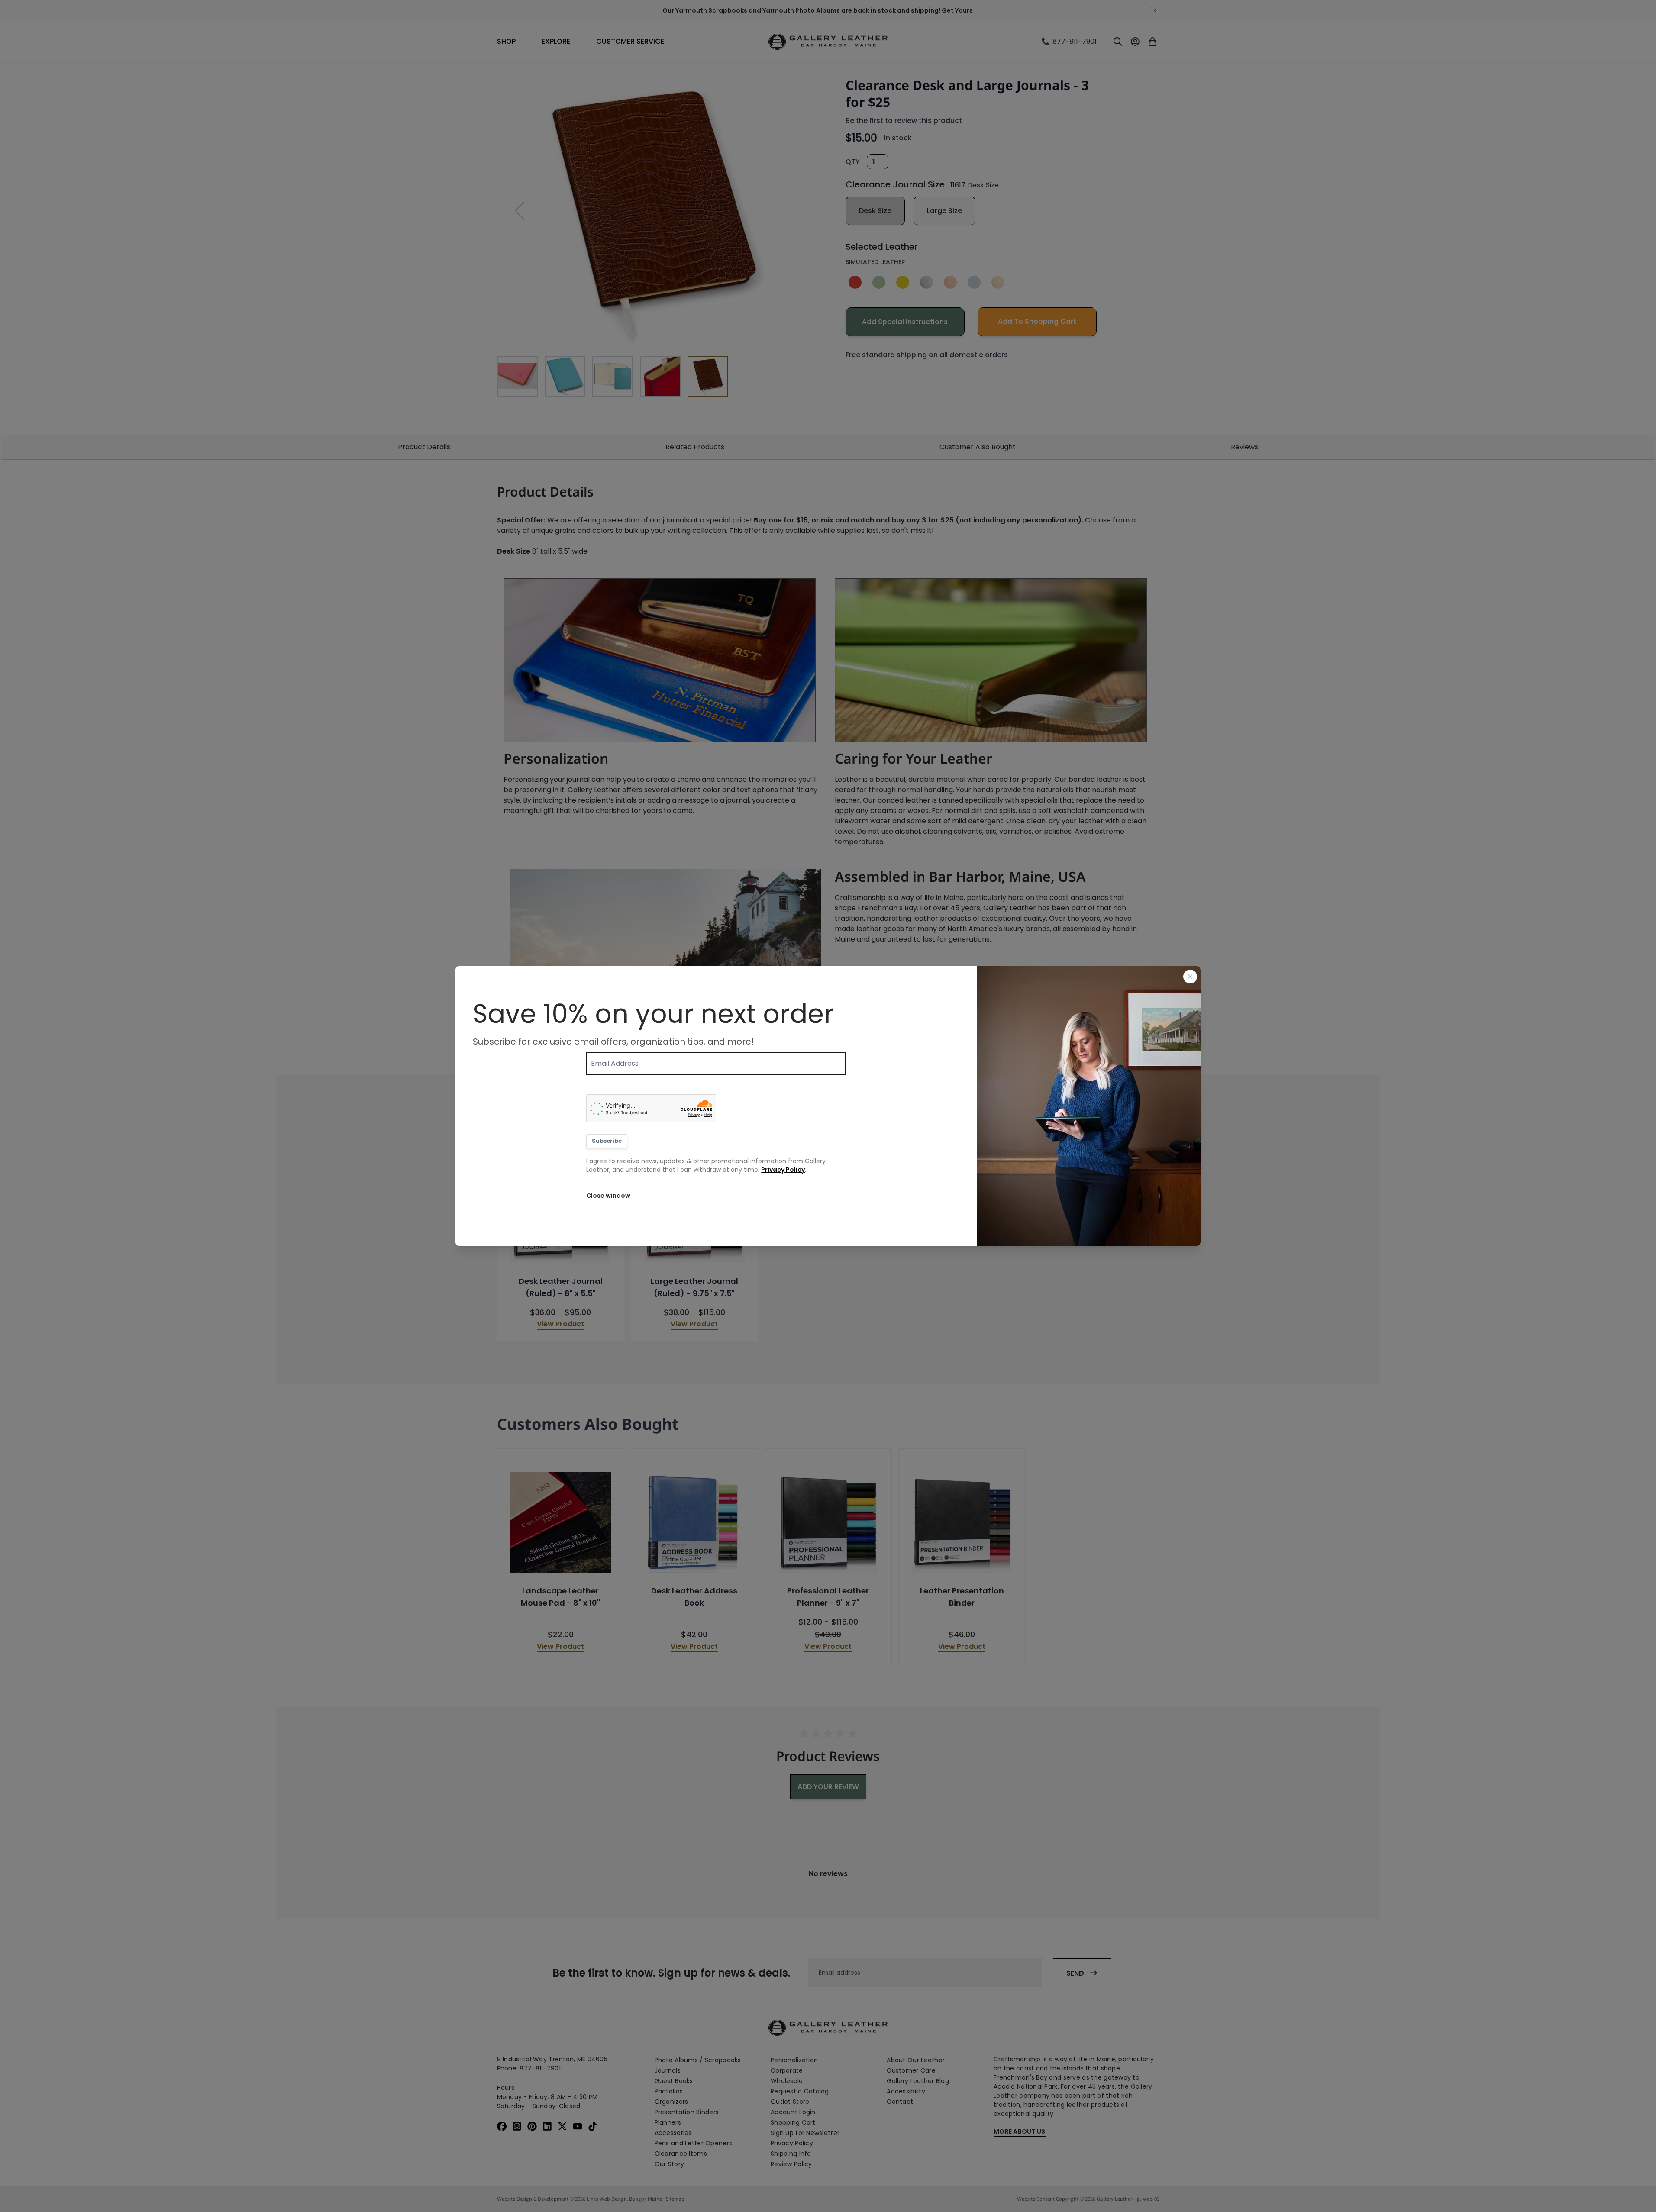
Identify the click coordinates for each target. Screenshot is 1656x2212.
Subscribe (607, 1141)
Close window (608, 1196)
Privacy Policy (783, 1170)
